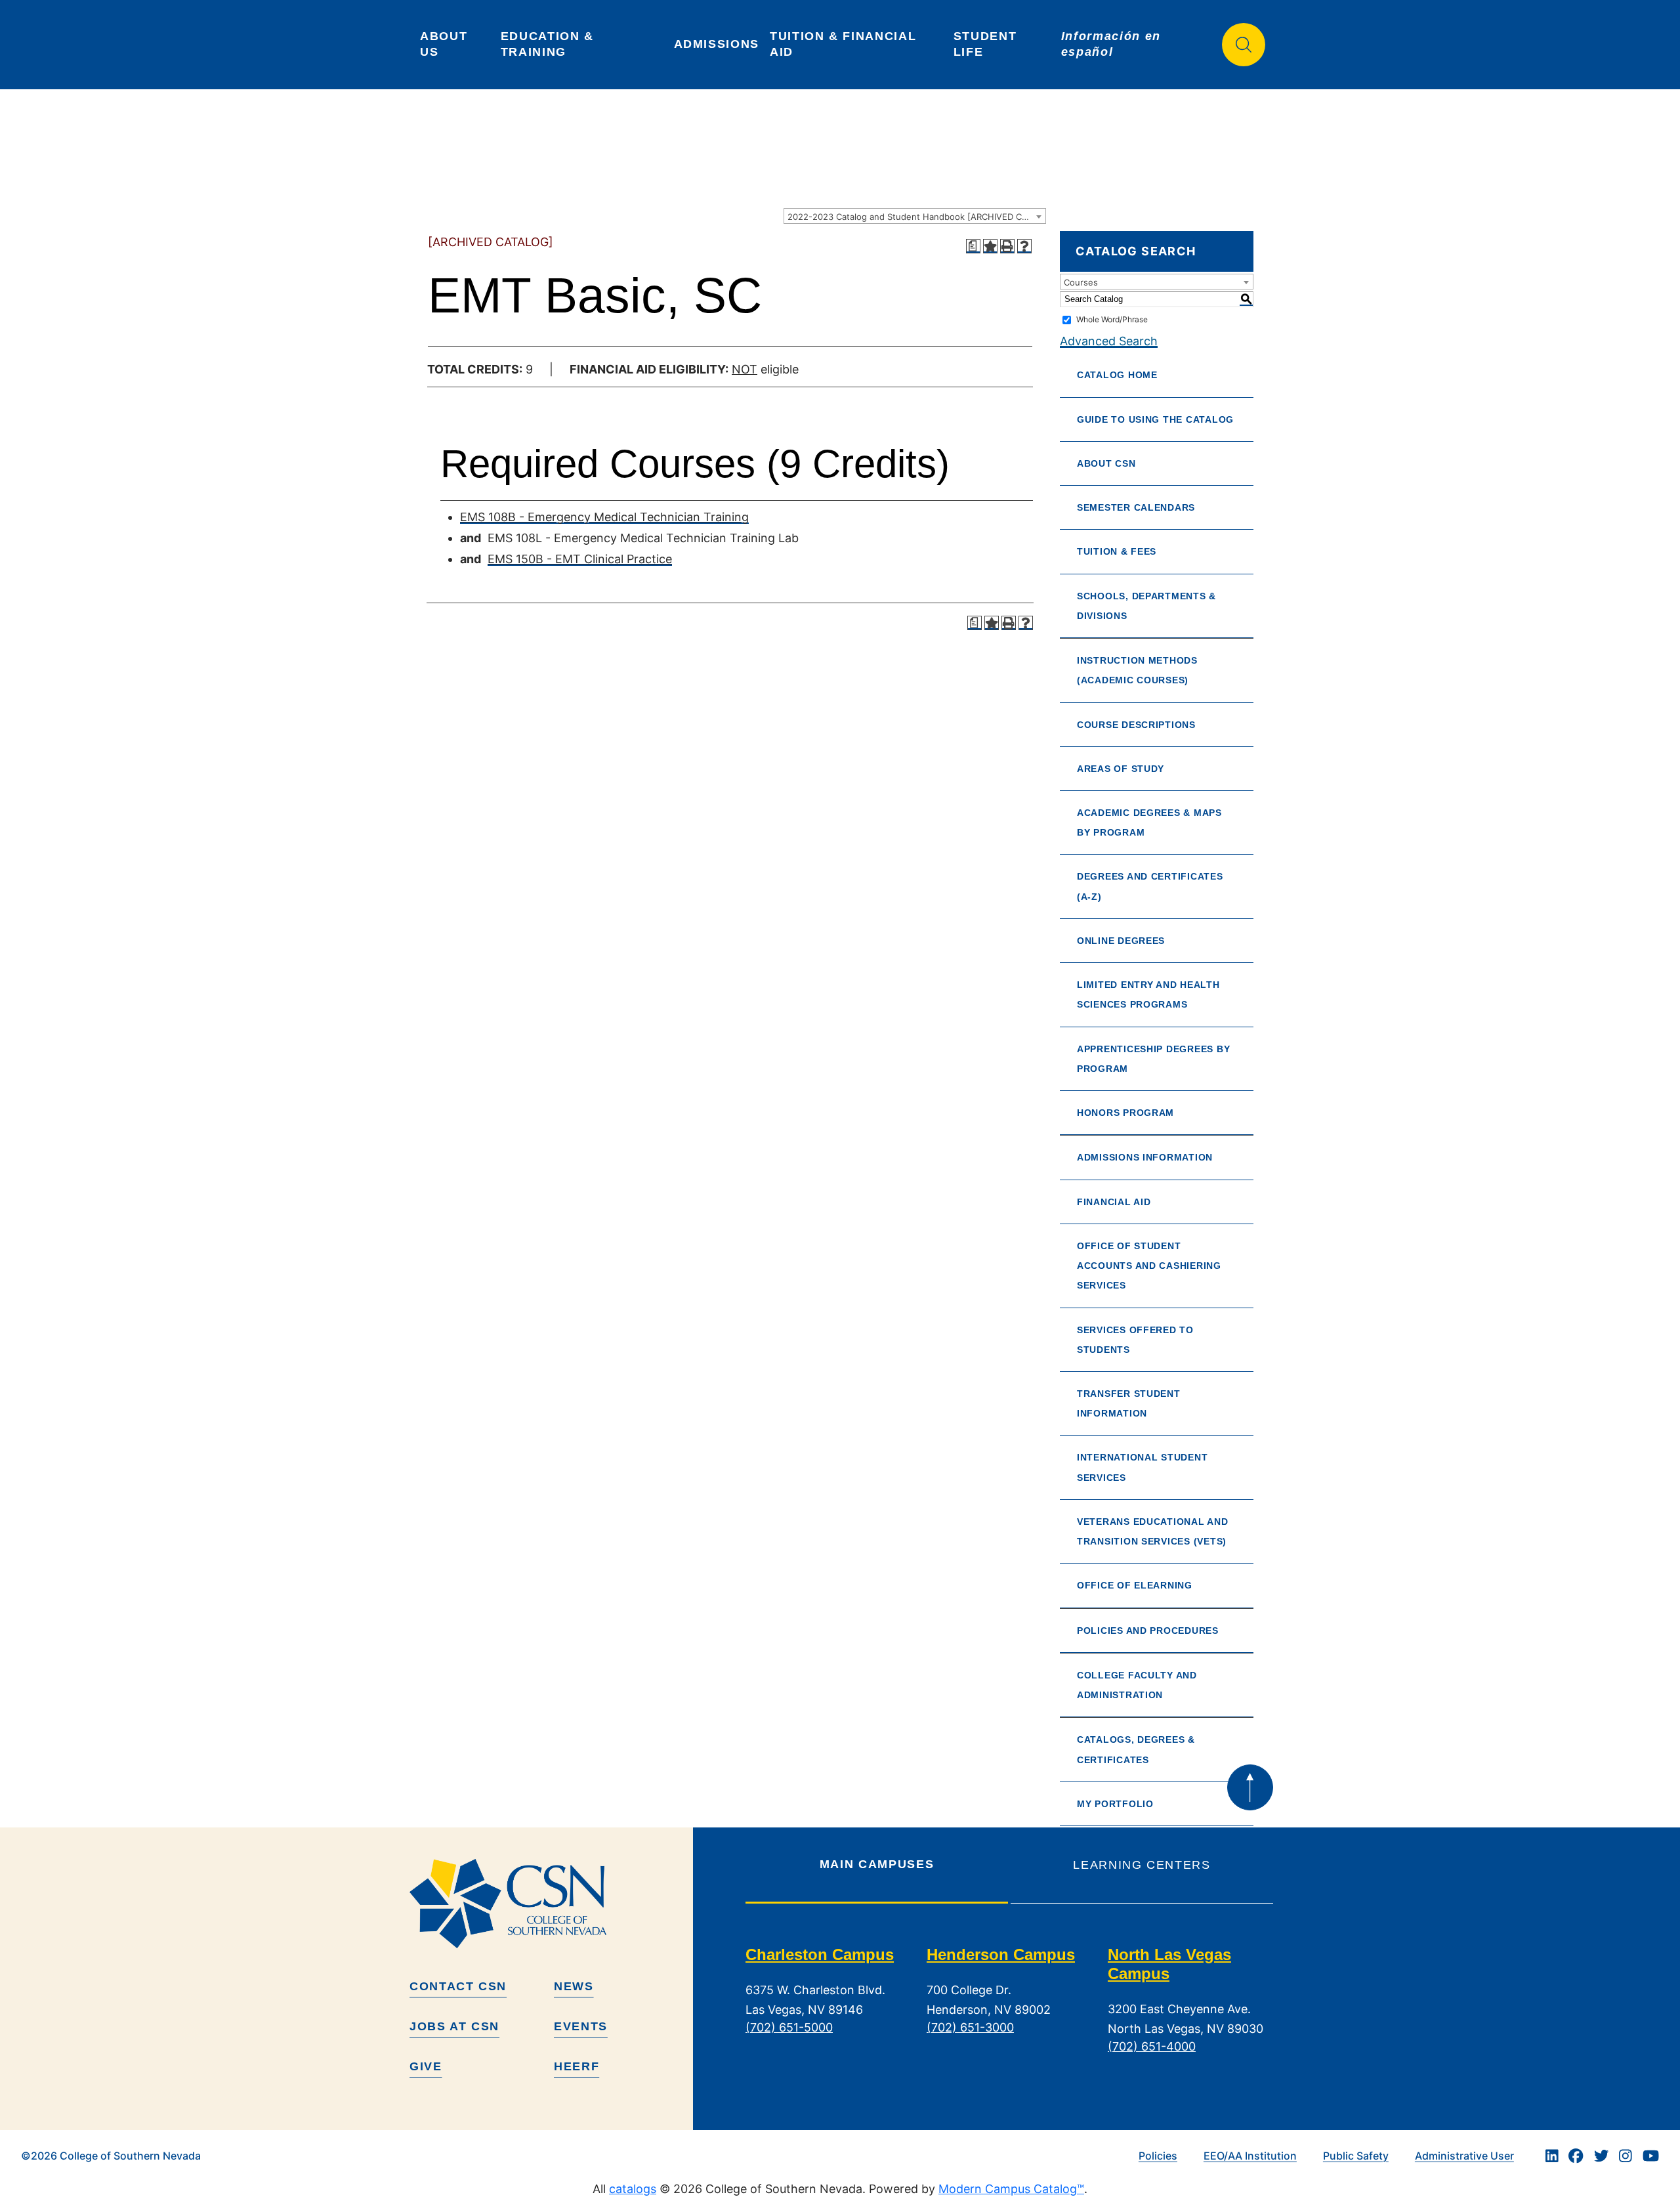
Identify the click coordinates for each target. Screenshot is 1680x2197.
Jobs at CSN (454, 2026)
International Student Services (1142, 1467)
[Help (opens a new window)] (1024, 246)
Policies (1158, 2156)
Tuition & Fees (1117, 551)
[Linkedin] (1552, 2156)
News (574, 1986)
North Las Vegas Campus (1169, 1964)
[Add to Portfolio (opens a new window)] (990, 246)
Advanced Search (1109, 341)
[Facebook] (1576, 2156)
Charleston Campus (820, 1954)
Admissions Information (1145, 1157)
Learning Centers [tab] (1142, 1865)
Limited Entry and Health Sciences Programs (1148, 994)
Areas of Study (1121, 769)
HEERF (577, 2066)
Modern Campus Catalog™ (1011, 2189)
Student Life (987, 44)
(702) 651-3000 (970, 2027)
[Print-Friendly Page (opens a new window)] (1007, 246)
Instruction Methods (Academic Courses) (1137, 670)
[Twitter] (1601, 2156)
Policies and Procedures (1148, 1631)
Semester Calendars (1136, 507)
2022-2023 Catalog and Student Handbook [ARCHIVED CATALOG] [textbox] (916, 217)
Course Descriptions (1136, 725)
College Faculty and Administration (1137, 1685)
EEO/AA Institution (1250, 2156)
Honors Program (1125, 1113)
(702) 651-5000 (789, 2027)
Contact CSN (458, 1986)
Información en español (1113, 44)
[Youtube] (1651, 2156)
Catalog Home (1117, 375)
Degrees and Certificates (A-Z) (1150, 886)
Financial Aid (1114, 1202)
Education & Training (550, 44)
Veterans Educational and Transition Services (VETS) (1153, 1531)
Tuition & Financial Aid (845, 44)
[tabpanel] (1009, 2011)
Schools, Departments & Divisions (1146, 606)
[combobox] (915, 216)
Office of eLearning (1135, 1585)
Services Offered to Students (1135, 1340)
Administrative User (1464, 2156)
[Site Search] (1244, 45)
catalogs (633, 2189)
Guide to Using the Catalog (1155, 419)
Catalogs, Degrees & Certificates (1136, 1749)
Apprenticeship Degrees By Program (1153, 1059)
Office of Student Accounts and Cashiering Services (1149, 1266)
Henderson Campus (1001, 1954)
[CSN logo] (546, 1904)
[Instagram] (1626, 2156)
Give (426, 2066)
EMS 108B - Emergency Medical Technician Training (604, 517)
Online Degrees (1121, 941)
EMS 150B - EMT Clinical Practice (580, 559)
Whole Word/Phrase (1112, 319)
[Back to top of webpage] (1250, 1787)
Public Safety (1356, 2156)
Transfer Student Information (1129, 1403)
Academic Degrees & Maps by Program (1149, 822)
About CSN (1106, 463)
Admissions (717, 44)
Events (581, 2026)
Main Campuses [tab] (877, 1864)
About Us (446, 44)
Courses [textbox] (1081, 282)
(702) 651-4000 (1152, 2046)
